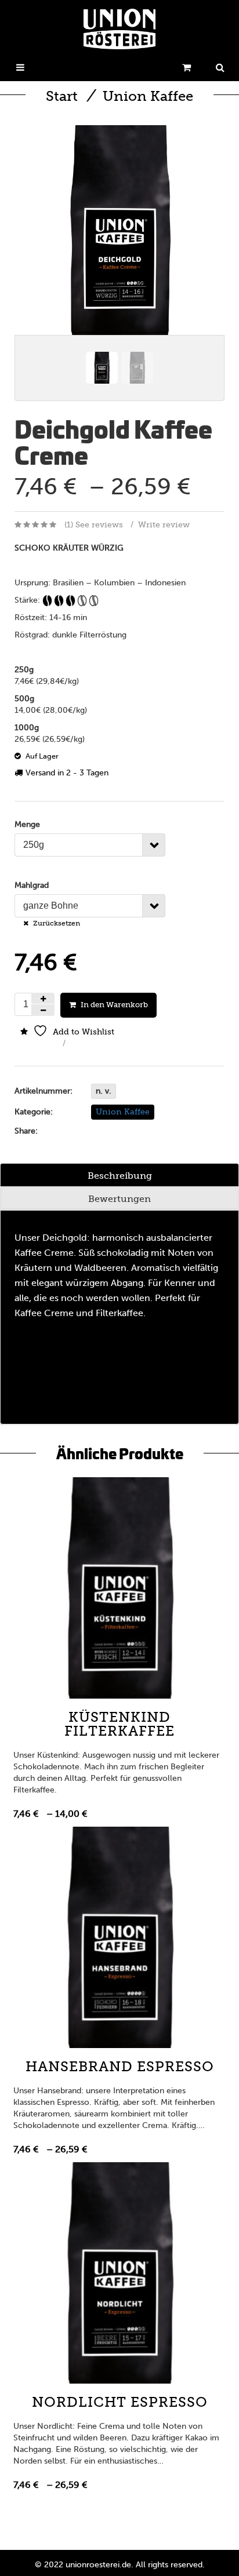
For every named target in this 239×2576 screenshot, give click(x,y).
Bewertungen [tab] (119, 1199)
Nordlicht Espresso (120, 2402)
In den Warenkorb (114, 1005)
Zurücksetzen (57, 923)
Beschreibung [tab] (120, 1176)
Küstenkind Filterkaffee (119, 1724)
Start (62, 96)
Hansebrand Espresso (120, 2066)
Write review (164, 525)
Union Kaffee (148, 96)
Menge (27, 824)
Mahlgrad (32, 885)
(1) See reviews (94, 525)
